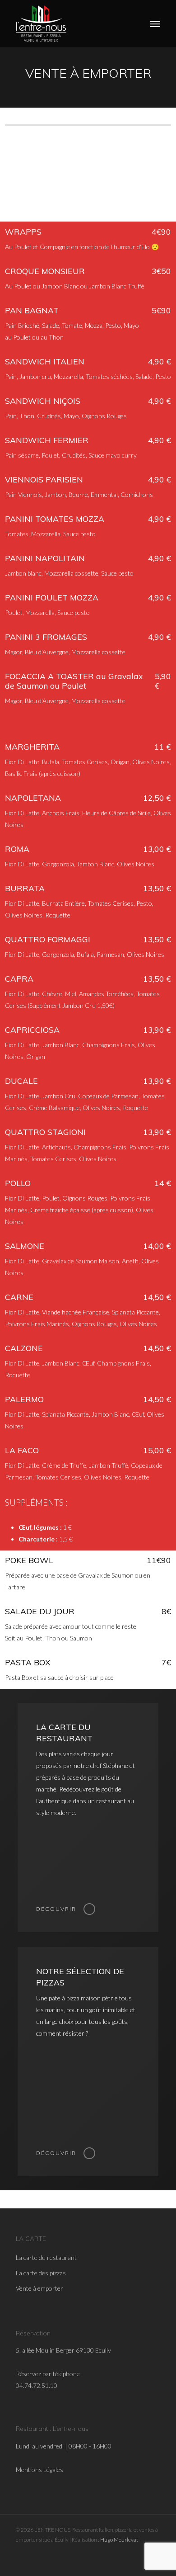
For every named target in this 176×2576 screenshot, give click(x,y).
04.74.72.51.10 (37, 2386)
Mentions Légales (39, 2470)
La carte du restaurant (46, 2258)
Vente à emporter (39, 2289)
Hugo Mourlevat (119, 2540)
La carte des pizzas (41, 2273)
